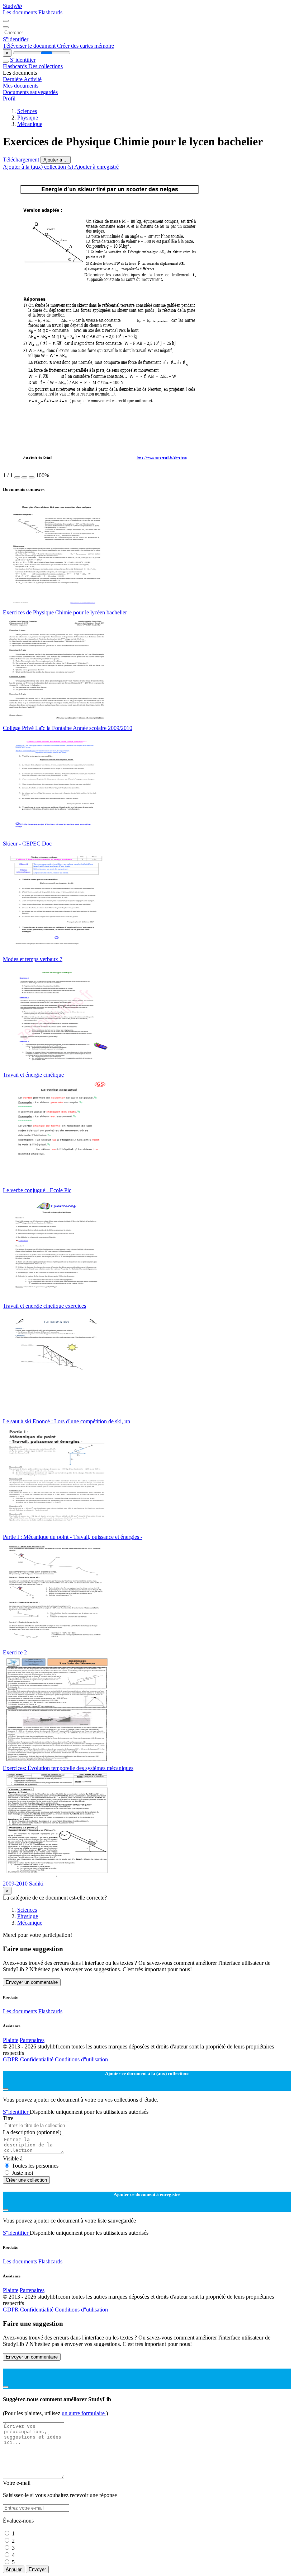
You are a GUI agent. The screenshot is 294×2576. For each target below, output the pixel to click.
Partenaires (32, 2040)
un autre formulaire (84, 2413)
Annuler (14, 2569)
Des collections (46, 66)
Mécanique (30, 124)
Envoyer (37, 2569)
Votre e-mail (17, 2483)
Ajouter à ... (56, 160)
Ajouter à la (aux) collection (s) (39, 167)
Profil (9, 99)
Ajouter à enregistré (96, 167)
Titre (8, 2118)
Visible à (13, 2158)
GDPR (11, 2059)
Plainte (11, 2040)
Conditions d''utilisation (81, 2059)
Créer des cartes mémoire (86, 46)
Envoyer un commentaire (32, 1982)
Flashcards (50, 12)
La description (32, 2132)
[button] (17, 477)
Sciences (27, 111)
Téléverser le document (30, 46)
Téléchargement (22, 160)
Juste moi (22, 2173)
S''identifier (16, 39)
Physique (28, 118)
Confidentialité (37, 2059)
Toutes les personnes (35, 2166)
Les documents (21, 12)
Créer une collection (26, 2180)
